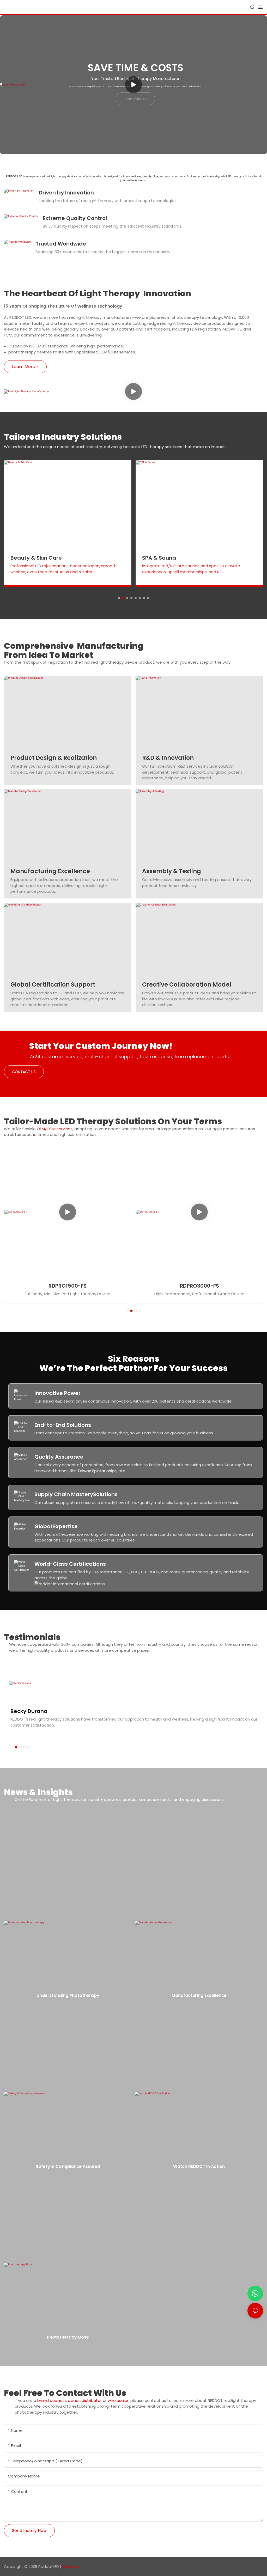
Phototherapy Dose (68, 2337)
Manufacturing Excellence (50, 871)
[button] (119, 598)
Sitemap (71, 2566)
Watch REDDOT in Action (199, 2166)
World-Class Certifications (70, 1564)
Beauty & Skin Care (36, 558)
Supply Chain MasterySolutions (76, 1494)
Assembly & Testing (172, 871)
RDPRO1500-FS (68, 1286)
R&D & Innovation (168, 758)
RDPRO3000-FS (199, 1286)
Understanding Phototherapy (68, 1995)
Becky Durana (29, 1711)
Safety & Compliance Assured (68, 2166)
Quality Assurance (59, 1457)
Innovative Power (57, 1393)
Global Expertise (56, 1526)
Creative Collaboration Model (187, 985)
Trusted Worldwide (61, 244)
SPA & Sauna (159, 558)
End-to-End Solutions (63, 1425)
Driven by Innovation (66, 193)
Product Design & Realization (54, 758)
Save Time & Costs (135, 68)
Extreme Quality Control (75, 218)
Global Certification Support (53, 985)
